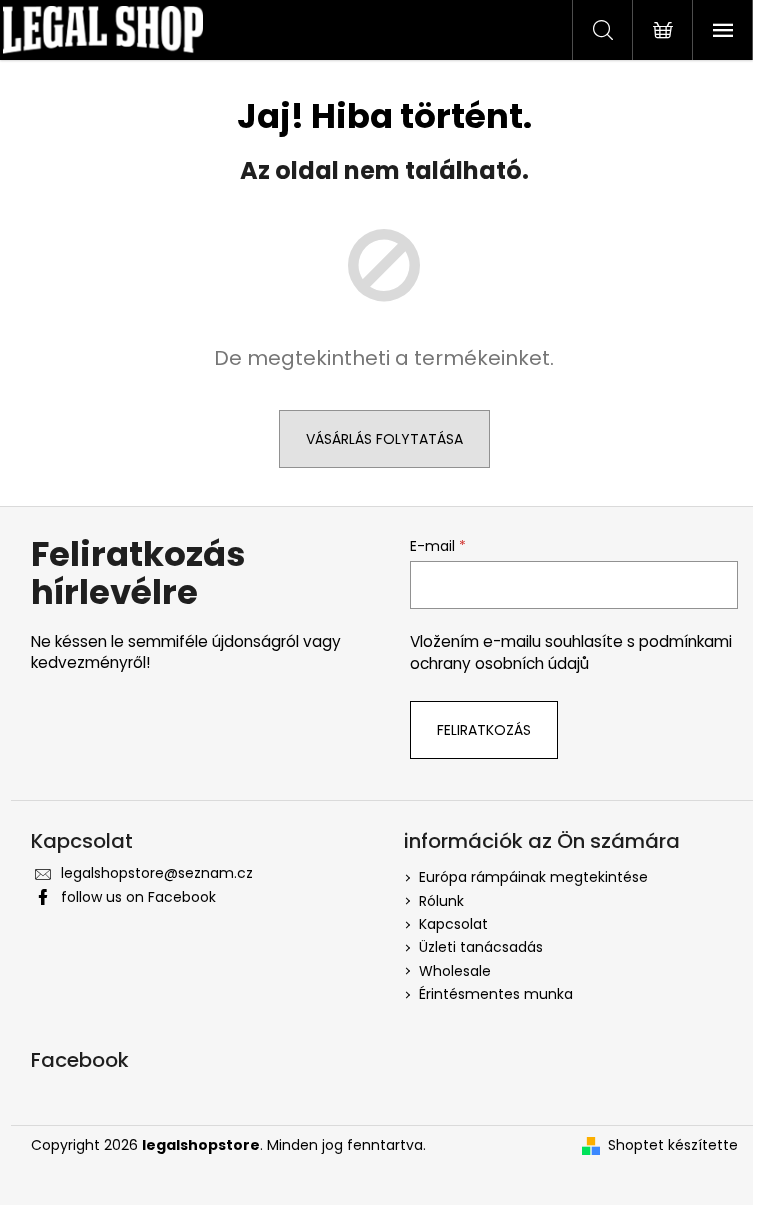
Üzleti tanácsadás (481, 947)
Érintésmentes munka (496, 994)
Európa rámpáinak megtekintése (533, 877)
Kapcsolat (453, 924)
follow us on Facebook (138, 897)
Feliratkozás (484, 730)
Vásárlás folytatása (384, 439)
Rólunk (441, 901)
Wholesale (455, 971)
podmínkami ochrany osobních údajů (571, 652)
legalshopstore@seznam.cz (157, 873)
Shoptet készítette (673, 1145)
